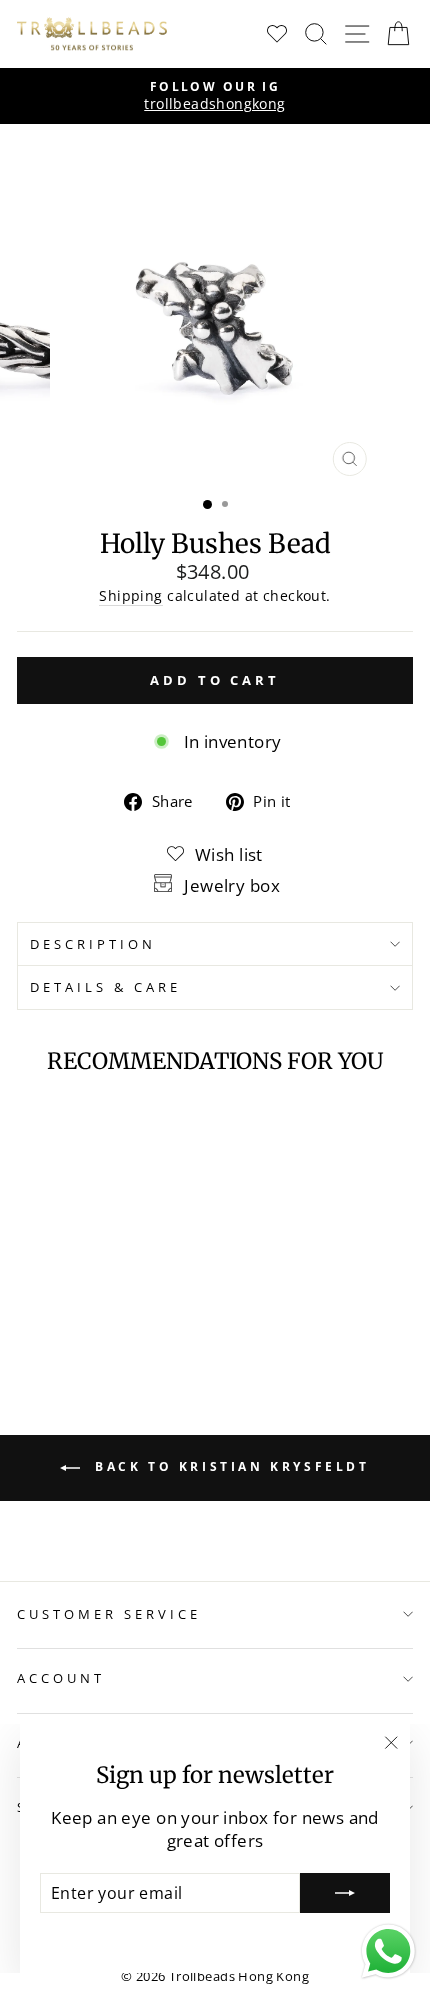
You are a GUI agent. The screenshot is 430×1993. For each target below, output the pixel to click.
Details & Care (105, 987)
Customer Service (109, 1614)
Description (93, 944)
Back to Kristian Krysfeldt (228, 1467)
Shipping (130, 595)
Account (61, 1678)
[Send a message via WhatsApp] (388, 1951)
